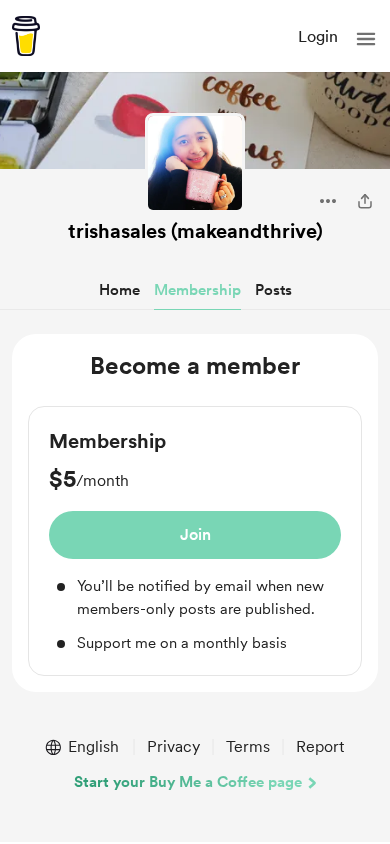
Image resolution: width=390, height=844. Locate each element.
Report (320, 746)
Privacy (173, 746)
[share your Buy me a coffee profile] (365, 201)
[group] (195, 541)
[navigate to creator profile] (195, 163)
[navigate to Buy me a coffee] (26, 36)
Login (318, 36)
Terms (248, 746)
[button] (366, 39)
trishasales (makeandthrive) (195, 231)
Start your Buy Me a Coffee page (188, 782)
